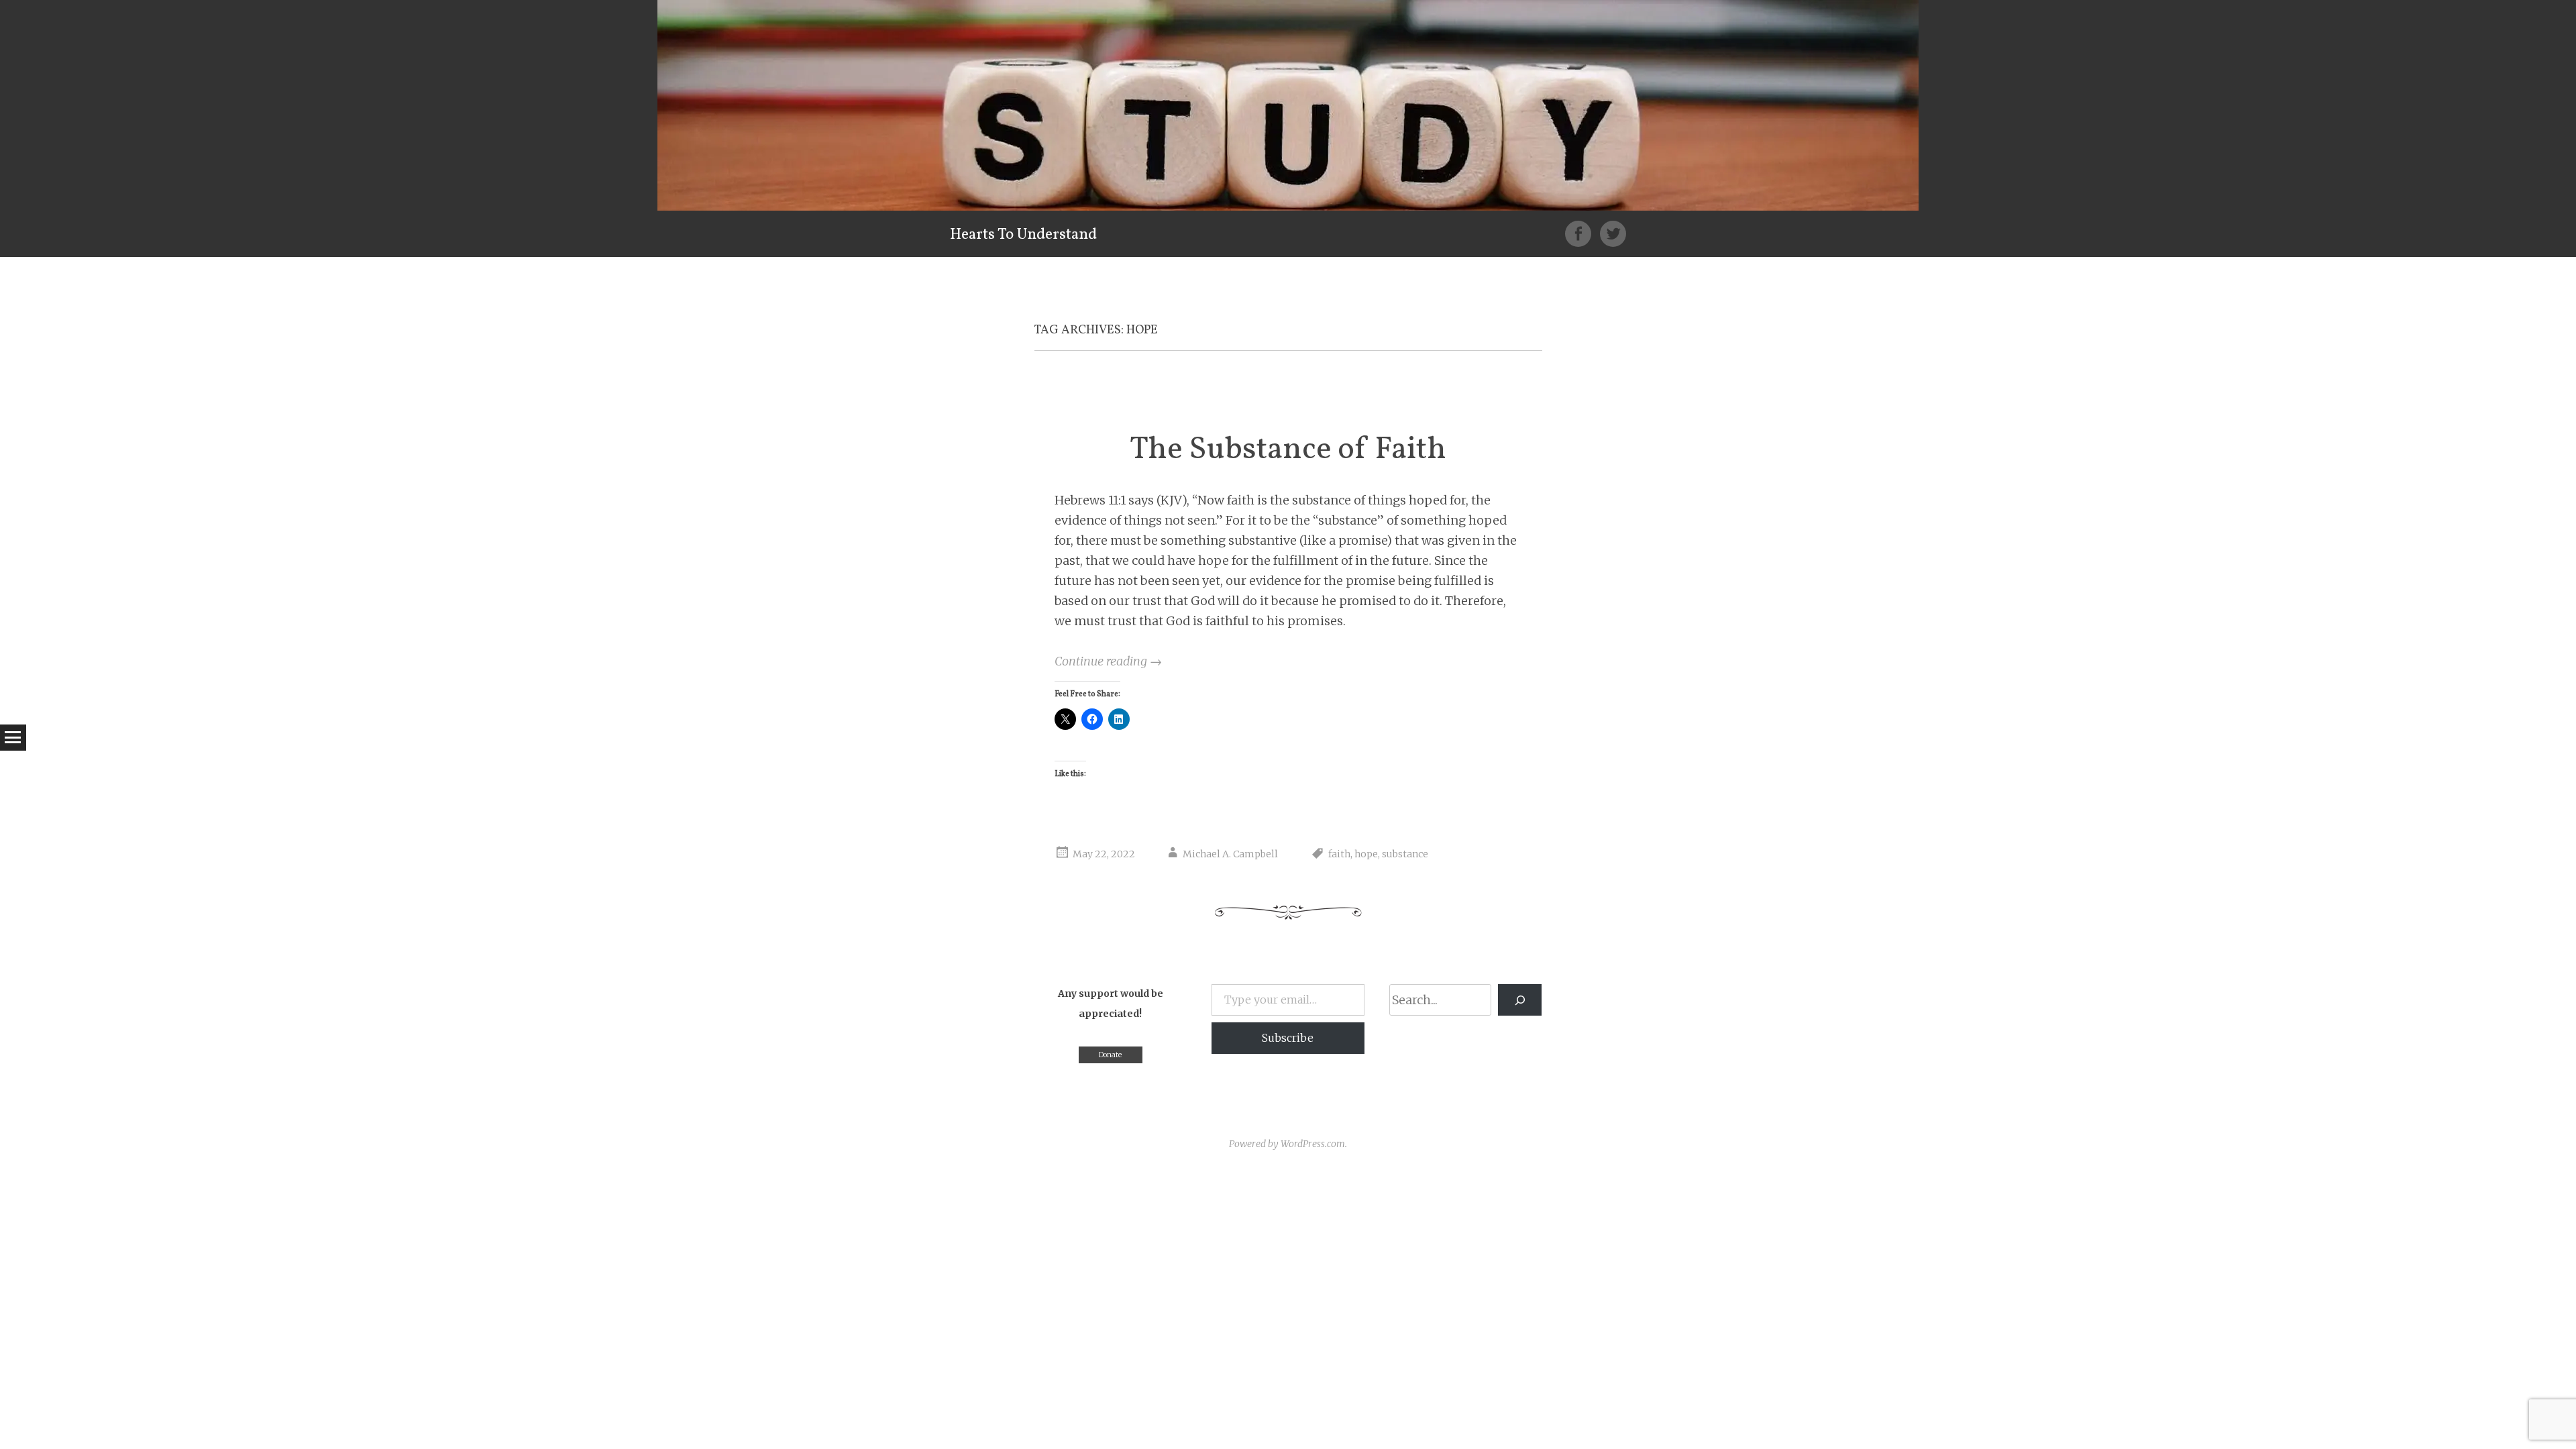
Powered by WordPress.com (1287, 1144)
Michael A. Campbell (1230, 854)
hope (1366, 854)
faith (1339, 854)
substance (1405, 854)
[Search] (1520, 1000)
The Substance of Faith (1288, 450)
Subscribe (1288, 1038)
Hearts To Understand (1023, 235)
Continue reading (1108, 661)
